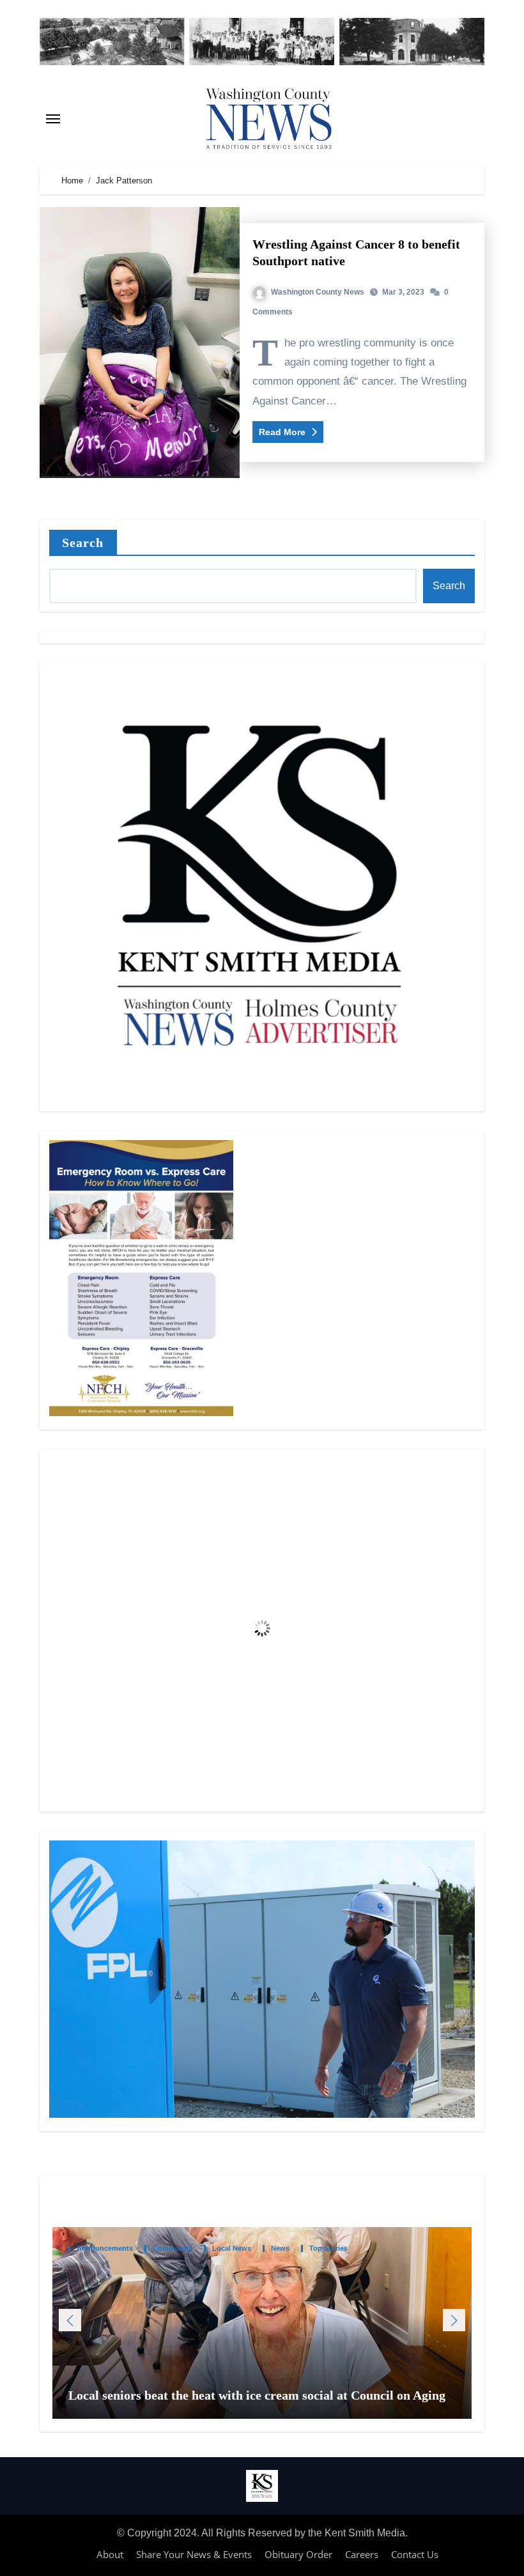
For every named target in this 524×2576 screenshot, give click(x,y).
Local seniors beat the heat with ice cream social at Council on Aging (258, 2395)
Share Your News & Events (194, 2554)
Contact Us (415, 2554)
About (110, 2554)
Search (83, 543)
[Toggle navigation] (53, 119)
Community (173, 2248)
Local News (232, 2248)
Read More (283, 432)
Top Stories (328, 2248)
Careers (362, 2554)
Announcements (105, 2248)
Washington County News (318, 292)
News (280, 2248)
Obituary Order (298, 2554)
